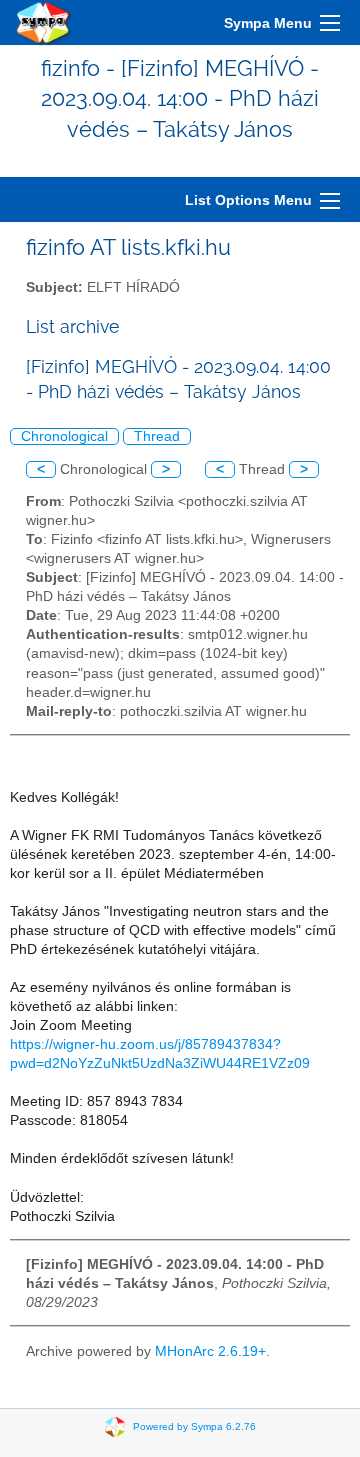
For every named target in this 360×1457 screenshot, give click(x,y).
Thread (157, 436)
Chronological (64, 436)
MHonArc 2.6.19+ (210, 1351)
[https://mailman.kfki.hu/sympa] (44, 22)
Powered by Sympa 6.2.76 (194, 1426)
